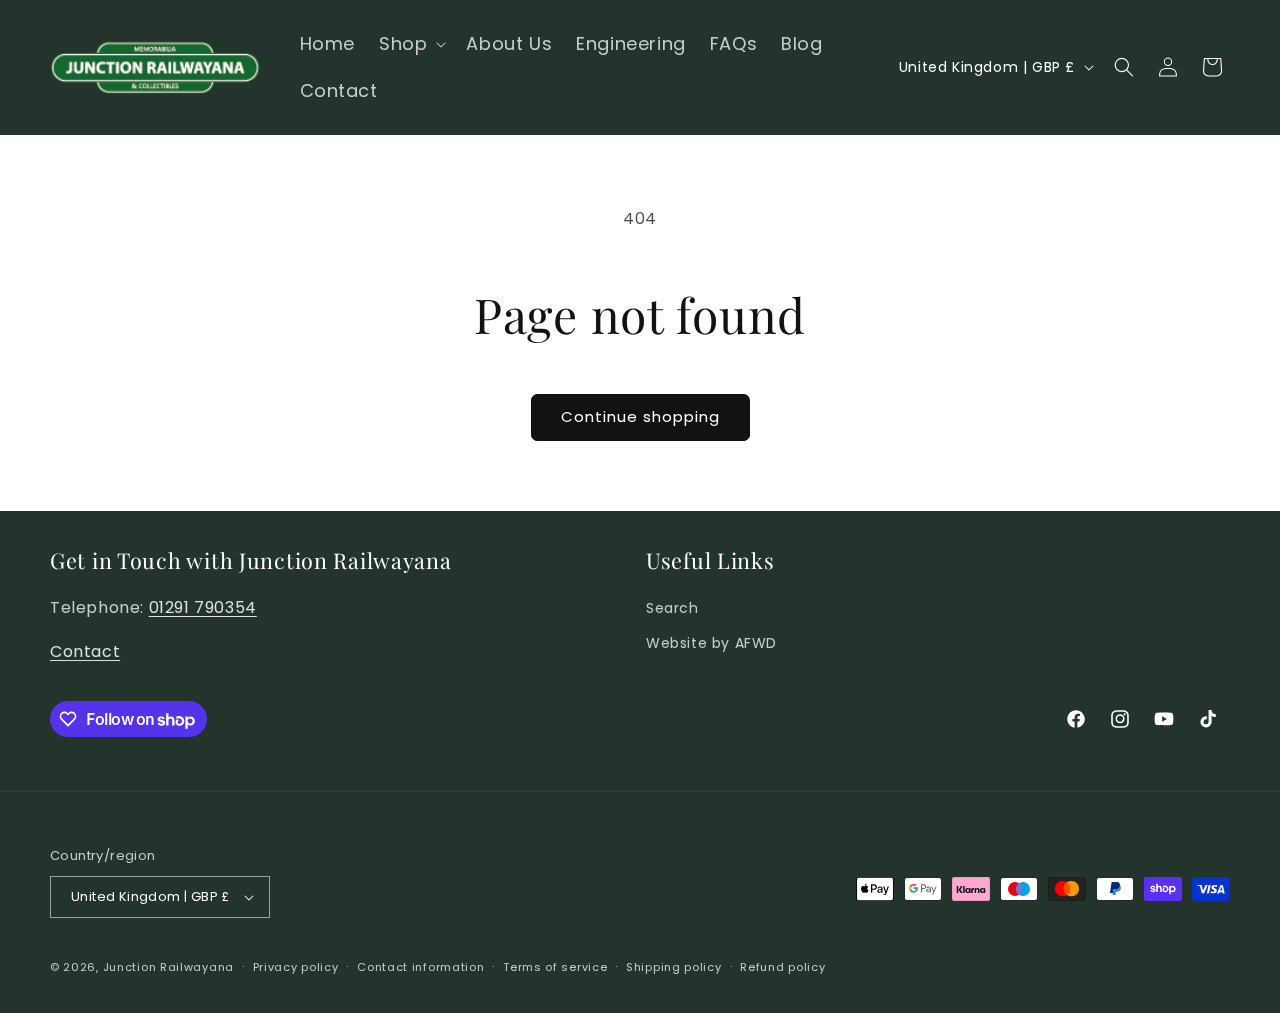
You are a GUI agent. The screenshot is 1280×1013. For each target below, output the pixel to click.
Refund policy (782, 967)
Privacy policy (296, 967)
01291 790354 (203, 607)
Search (672, 608)
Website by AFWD (711, 643)
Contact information (420, 967)
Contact (85, 651)
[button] (410, 43)
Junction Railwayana (168, 967)
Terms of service (555, 967)
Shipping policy (674, 967)
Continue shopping (640, 416)
